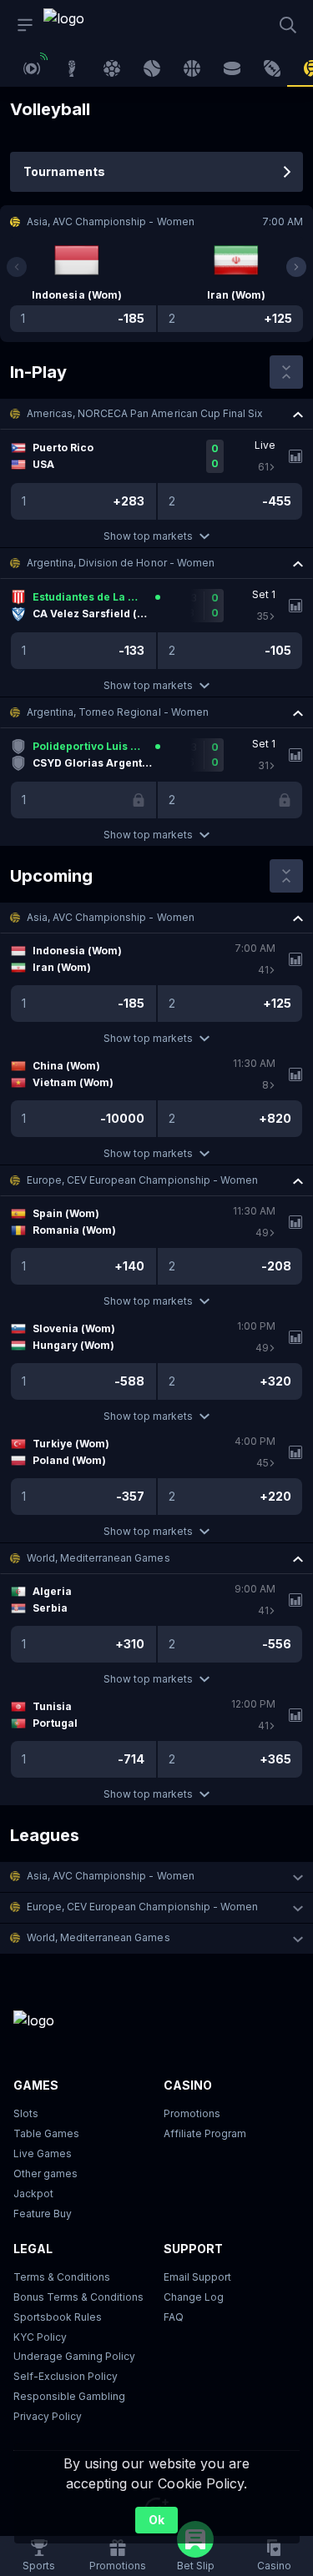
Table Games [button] (46, 2133)
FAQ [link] (174, 2317)
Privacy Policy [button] (48, 2416)
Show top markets (148, 536)
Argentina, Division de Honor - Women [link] (121, 563)
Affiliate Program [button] (205, 2133)
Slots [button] (26, 2113)
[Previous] (17, 267)
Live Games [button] (43, 2153)
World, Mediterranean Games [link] (98, 1558)
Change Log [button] (194, 2297)
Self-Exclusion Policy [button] (66, 2376)
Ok (156, 2520)
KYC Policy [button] (40, 2337)
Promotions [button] (192, 2113)
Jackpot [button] (33, 2194)
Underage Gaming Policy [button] (74, 2356)
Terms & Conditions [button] (62, 2277)
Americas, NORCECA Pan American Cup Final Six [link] (145, 413)
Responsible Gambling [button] (69, 2396)
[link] (81, 25)
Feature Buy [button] (43, 2214)
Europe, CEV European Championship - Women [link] (142, 1180)
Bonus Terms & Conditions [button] (78, 2297)
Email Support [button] (197, 2277)
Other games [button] (45, 2173)
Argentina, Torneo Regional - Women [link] (118, 712)
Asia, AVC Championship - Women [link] (111, 917)
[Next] (296, 267)
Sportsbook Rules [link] (58, 2317)
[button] (156, 414)
